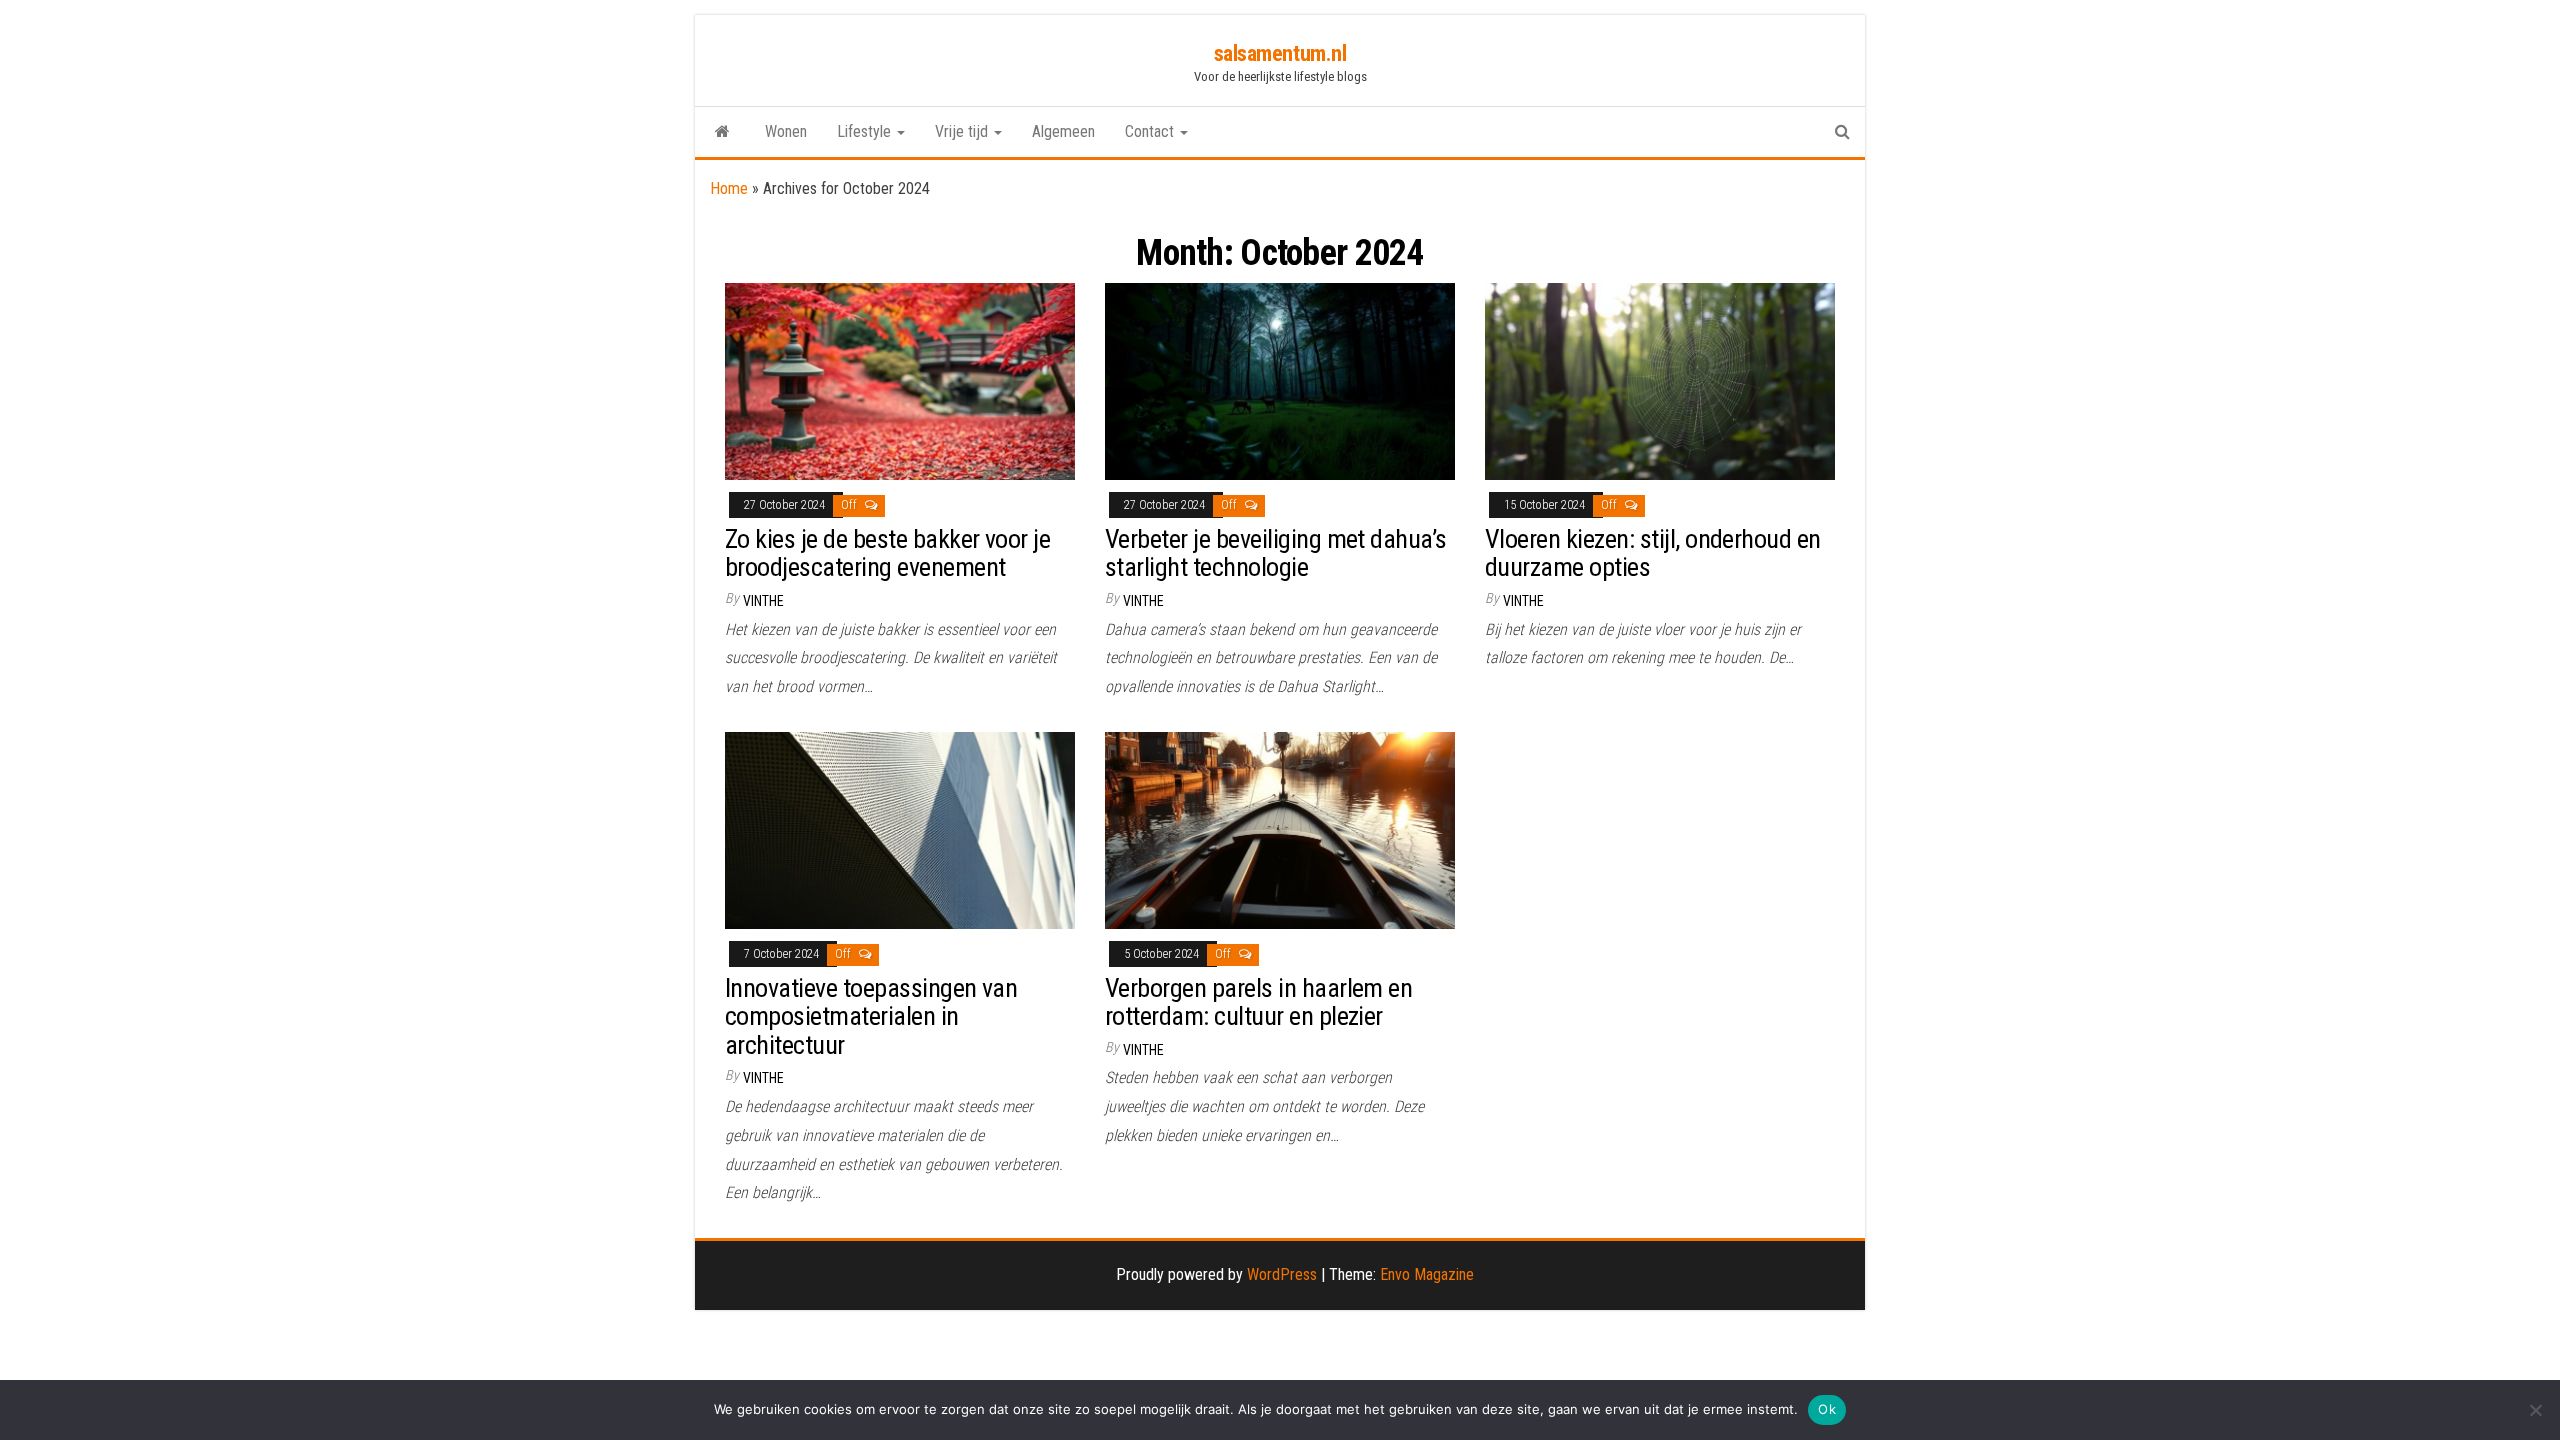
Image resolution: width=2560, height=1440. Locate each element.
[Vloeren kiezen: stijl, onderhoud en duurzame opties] (1660, 380)
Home (729, 188)
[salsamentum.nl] (722, 132)
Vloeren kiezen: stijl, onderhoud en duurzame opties (1653, 553)
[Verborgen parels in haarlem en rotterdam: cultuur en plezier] (1280, 829)
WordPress (1282, 1274)
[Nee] (2535, 1410)
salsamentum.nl (1280, 53)
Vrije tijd (963, 131)
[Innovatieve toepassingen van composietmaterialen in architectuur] (900, 829)
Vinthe (763, 601)
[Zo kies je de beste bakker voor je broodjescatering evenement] (900, 380)
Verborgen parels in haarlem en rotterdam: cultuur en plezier (1258, 1002)
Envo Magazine (1427, 1274)
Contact (1151, 131)
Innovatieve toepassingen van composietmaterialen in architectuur (871, 1016)
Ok (1827, 1409)
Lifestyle (866, 131)
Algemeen (1063, 131)
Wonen (786, 131)
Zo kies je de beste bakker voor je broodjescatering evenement (887, 553)
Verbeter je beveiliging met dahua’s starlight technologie (1276, 553)
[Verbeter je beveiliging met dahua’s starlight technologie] (1280, 380)
